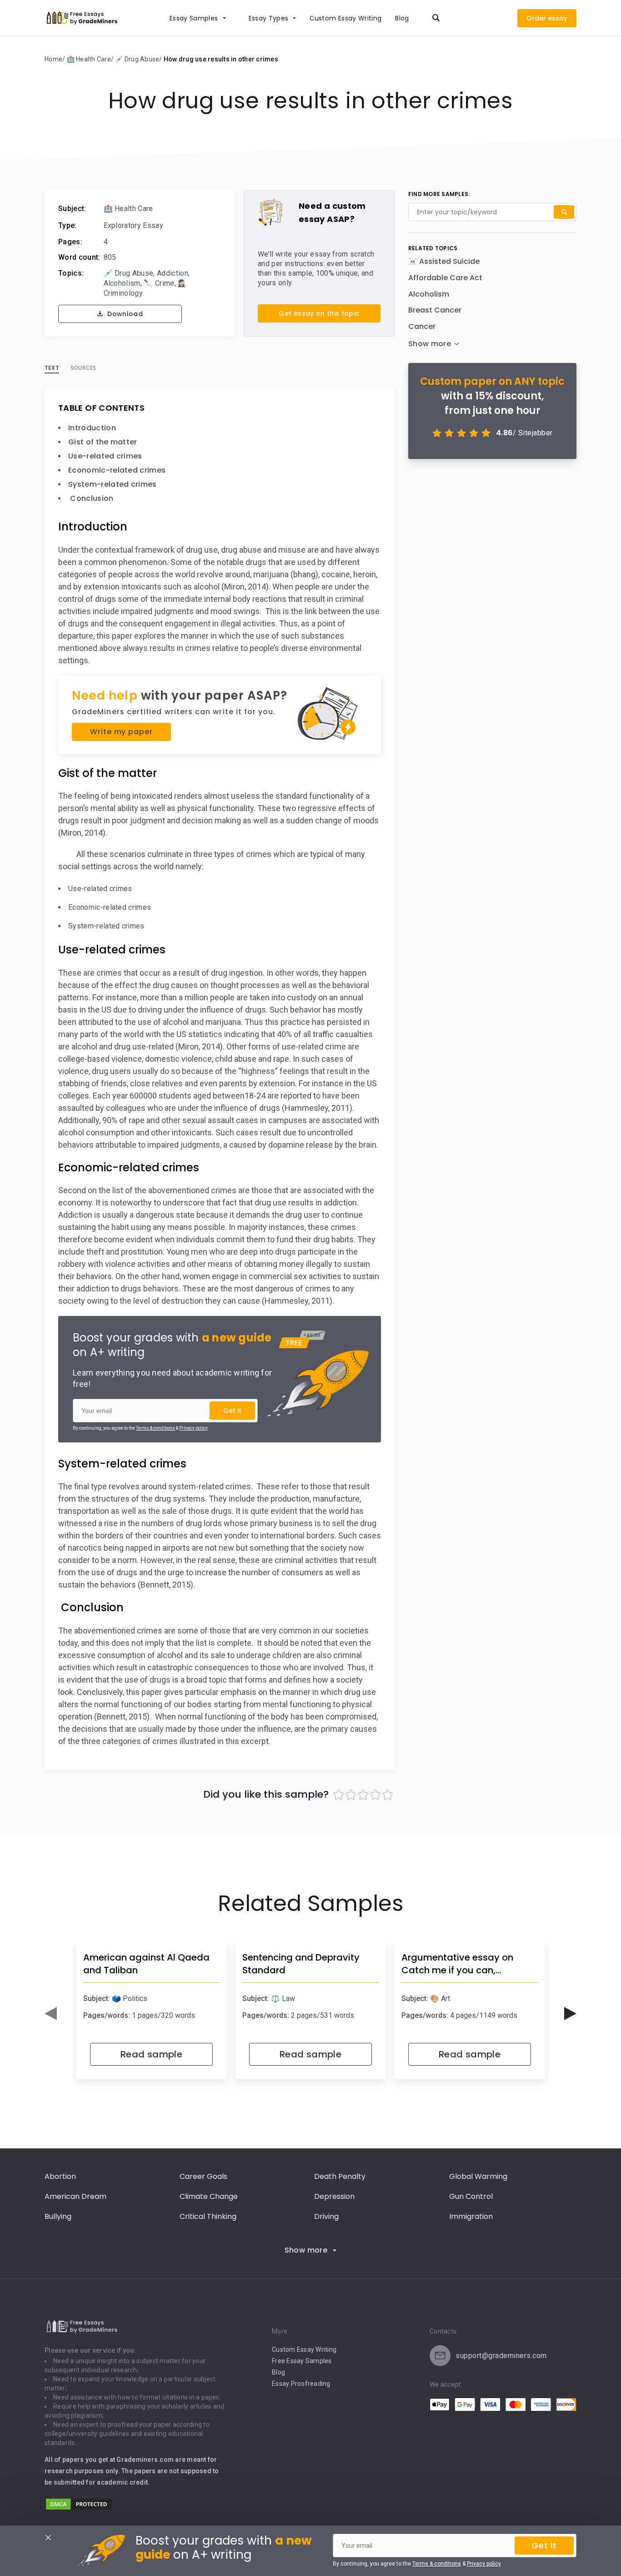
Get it (232, 1411)
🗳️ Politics (130, 1999)
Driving (326, 2216)
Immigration (471, 2216)
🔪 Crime (159, 283)
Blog (402, 18)
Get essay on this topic (319, 313)
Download (124, 314)
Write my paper (121, 732)
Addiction (173, 273)
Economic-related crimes (117, 470)
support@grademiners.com (501, 2356)
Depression (334, 2196)
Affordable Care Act (445, 278)
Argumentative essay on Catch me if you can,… (457, 1964)
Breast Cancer (435, 310)
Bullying (58, 2216)
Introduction (92, 428)
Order (536, 18)
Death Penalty (340, 2176)
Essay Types (269, 18)
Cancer (422, 326)
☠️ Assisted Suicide (444, 261)
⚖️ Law (283, 1999)
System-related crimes (113, 484)
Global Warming (478, 2176)
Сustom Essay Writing (346, 18)
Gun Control (471, 2196)
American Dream (75, 2196)
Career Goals (203, 2176)
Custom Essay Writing (304, 2349)
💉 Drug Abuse (129, 273)
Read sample (151, 2054)
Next (570, 2014)
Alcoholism (122, 283)
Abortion (60, 2176)
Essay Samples (194, 18)
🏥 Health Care (128, 209)
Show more (306, 2250)
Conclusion (91, 498)
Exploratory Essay (133, 225)
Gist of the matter (103, 442)
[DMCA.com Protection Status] (79, 2508)
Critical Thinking (208, 2216)
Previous (51, 2014)
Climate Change (209, 2196)
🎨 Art (440, 1999)
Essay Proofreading (301, 2384)
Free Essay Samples (302, 2361)
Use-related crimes (105, 456)
